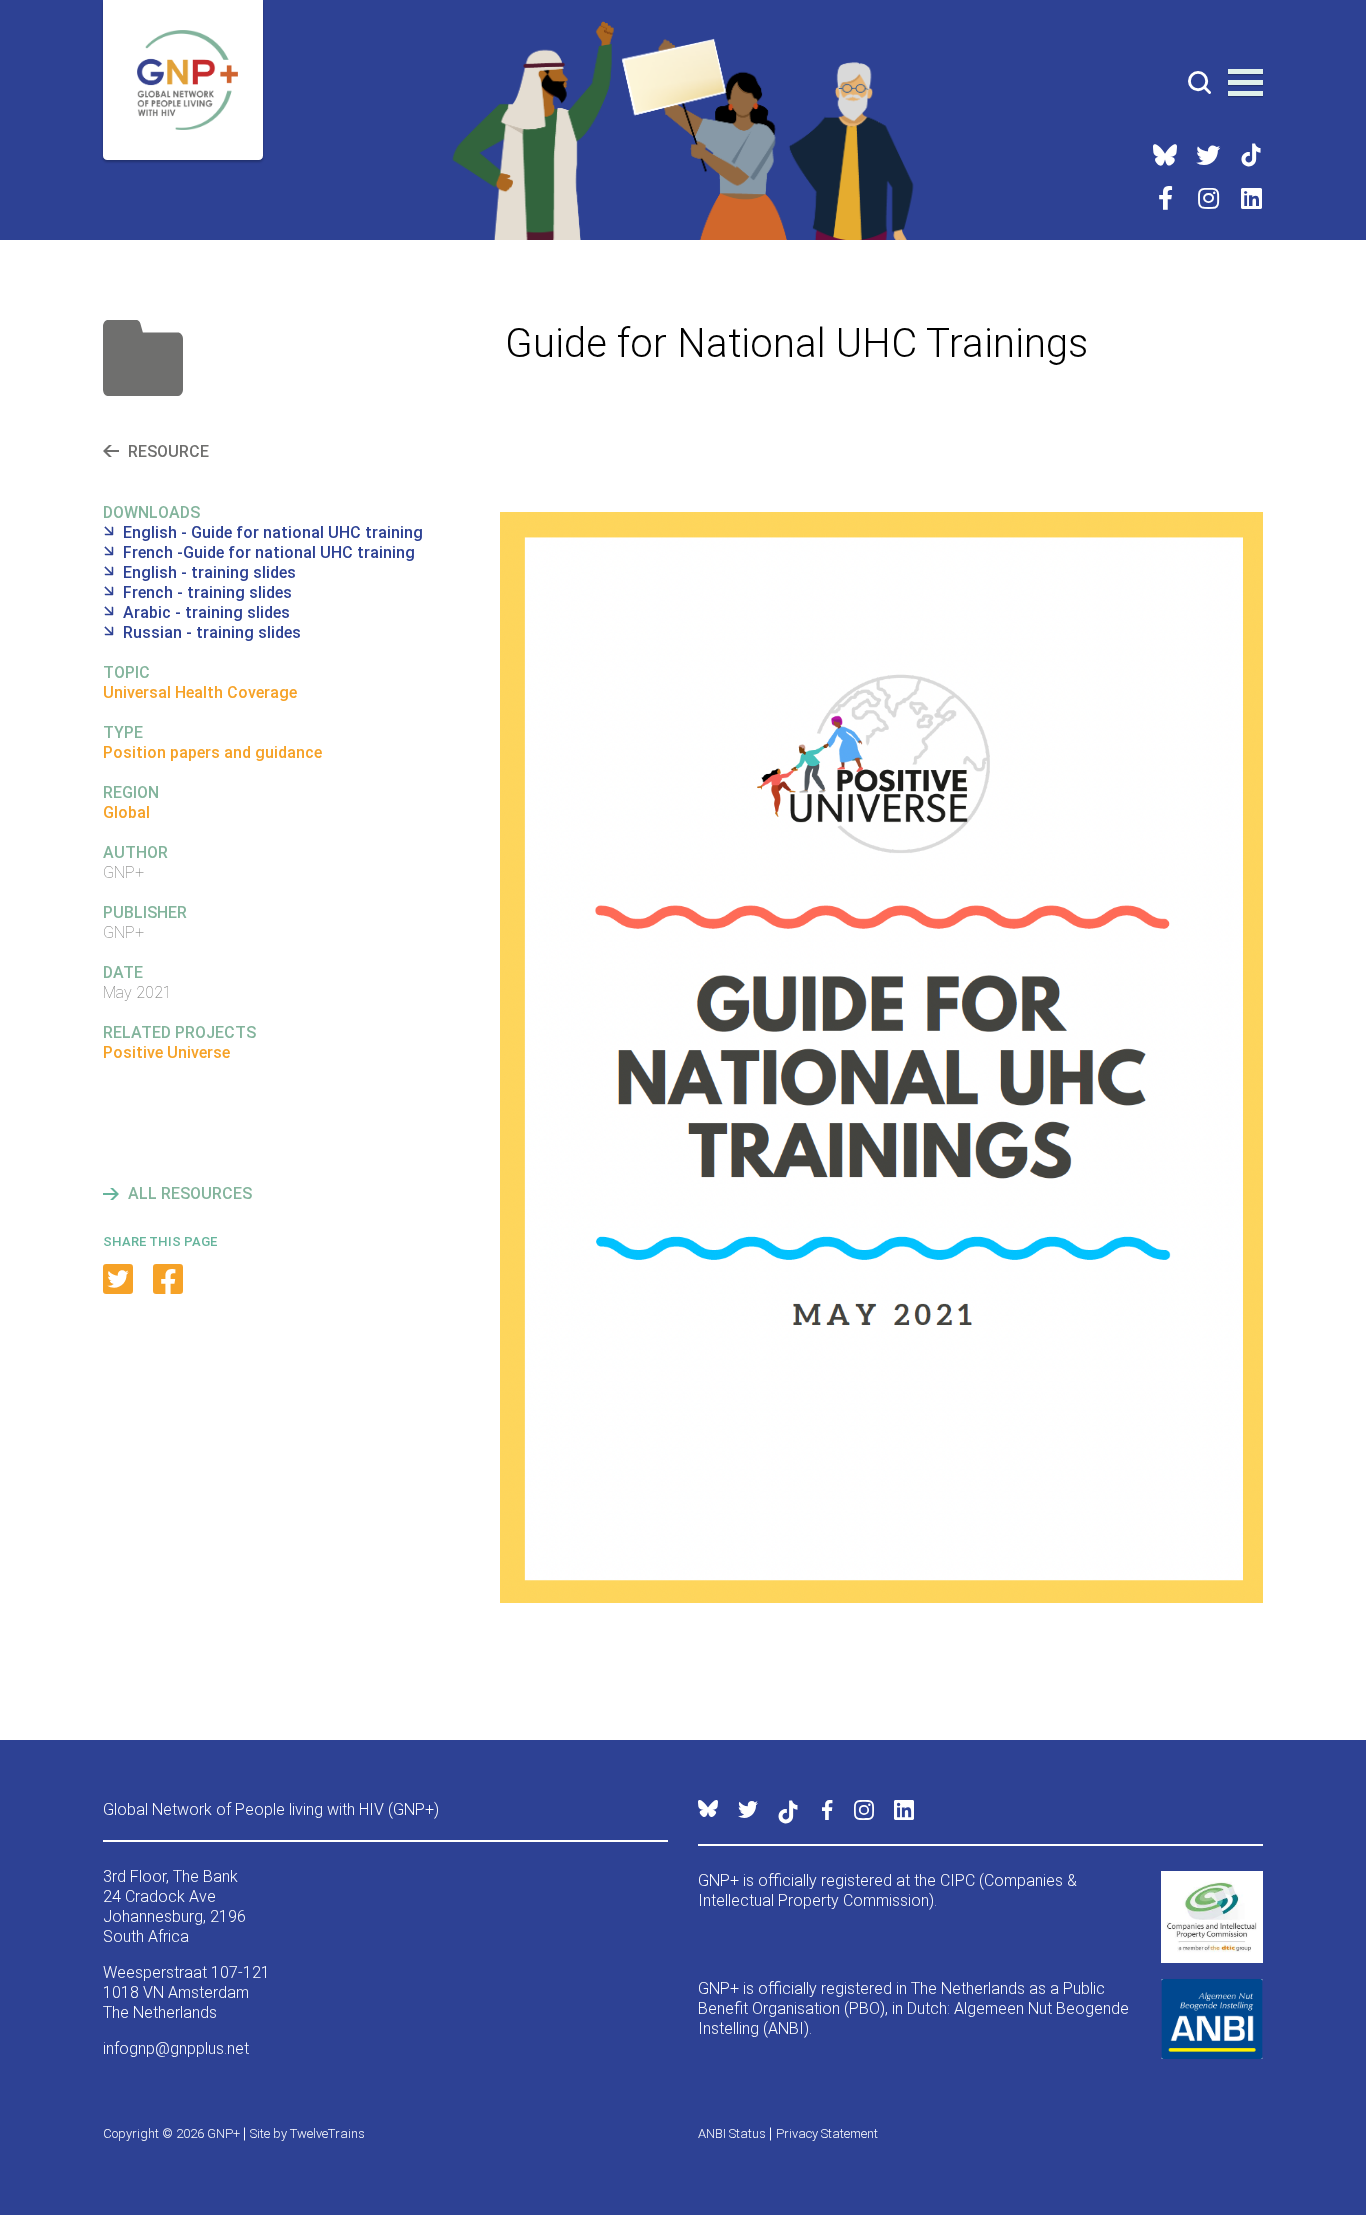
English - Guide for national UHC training (273, 532)
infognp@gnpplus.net (176, 2048)
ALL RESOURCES (190, 1193)
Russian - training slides (212, 632)
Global (126, 812)
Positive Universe (166, 1052)
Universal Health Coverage (200, 692)
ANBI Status (732, 2133)
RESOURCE (168, 451)
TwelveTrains (327, 2133)
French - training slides (207, 592)
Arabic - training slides (206, 612)
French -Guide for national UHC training (269, 552)
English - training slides (209, 572)
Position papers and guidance (212, 752)
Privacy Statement (827, 2133)
